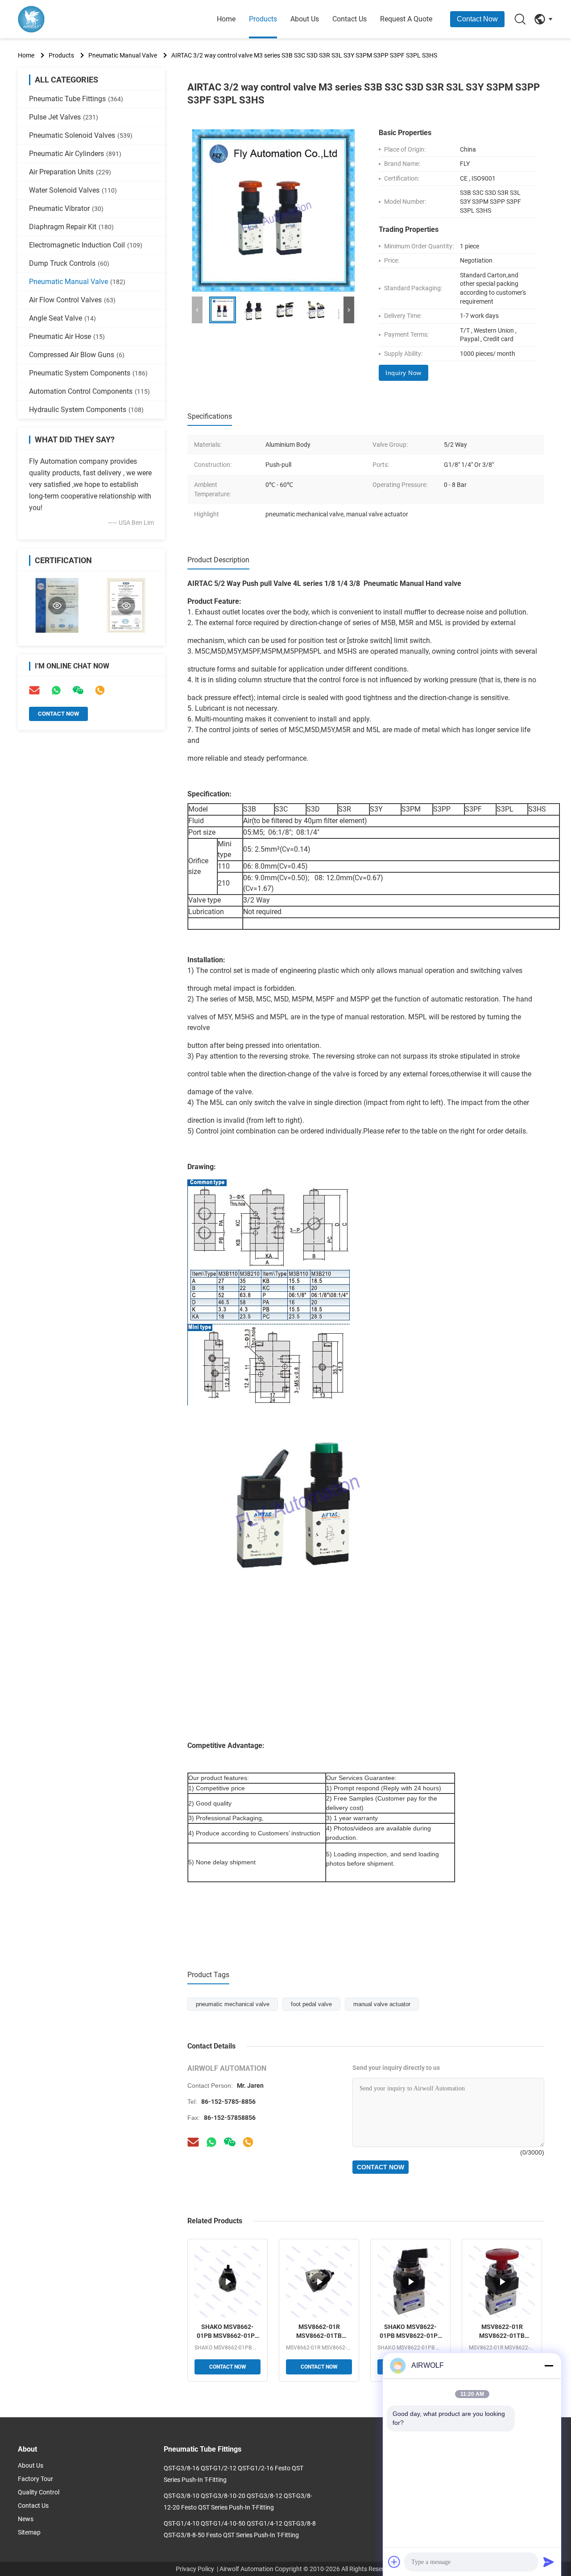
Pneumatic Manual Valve (123, 55)
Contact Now (477, 19)
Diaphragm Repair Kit (71, 227)
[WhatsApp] (56, 690)
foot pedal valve (311, 2004)
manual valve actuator (382, 2004)
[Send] (549, 2562)
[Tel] (100, 690)
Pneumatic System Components (88, 373)
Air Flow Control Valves (72, 300)
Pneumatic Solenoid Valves (81, 135)
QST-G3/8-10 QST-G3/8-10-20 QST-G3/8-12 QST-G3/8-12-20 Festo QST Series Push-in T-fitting (238, 2502)
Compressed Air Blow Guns (77, 355)
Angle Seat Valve (62, 318)
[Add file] (394, 2562)
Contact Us (350, 19)
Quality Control (39, 2492)
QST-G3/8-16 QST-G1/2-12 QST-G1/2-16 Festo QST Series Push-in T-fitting (234, 2474)
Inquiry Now (403, 373)
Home (226, 19)
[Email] (34, 690)
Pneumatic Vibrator (66, 208)
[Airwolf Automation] (67, 19)
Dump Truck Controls (69, 263)
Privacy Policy (195, 2569)
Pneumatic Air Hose (67, 336)
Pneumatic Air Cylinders (75, 154)
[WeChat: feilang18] (78, 690)
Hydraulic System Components (86, 410)
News (26, 2519)
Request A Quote (406, 19)
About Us (305, 19)
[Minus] (549, 2366)
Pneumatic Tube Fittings (76, 99)
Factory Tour (35, 2479)
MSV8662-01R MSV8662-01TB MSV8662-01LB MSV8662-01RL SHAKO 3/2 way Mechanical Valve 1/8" (319, 2332)
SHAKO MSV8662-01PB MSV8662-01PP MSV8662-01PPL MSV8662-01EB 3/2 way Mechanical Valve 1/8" (228, 2332)
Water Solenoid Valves (73, 190)
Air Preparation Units (70, 172)
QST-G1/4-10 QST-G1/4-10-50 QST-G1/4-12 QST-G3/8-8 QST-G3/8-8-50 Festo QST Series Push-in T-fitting (240, 2529)
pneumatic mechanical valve (233, 2004)
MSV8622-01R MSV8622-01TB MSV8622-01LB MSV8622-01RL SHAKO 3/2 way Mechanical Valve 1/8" (502, 2332)
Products (263, 19)
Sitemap (29, 2532)
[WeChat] (230, 2142)
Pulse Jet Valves (64, 117)
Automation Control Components (89, 391)
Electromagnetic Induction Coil (86, 245)
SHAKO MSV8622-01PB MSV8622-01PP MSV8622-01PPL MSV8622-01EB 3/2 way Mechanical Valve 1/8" (411, 2332)
